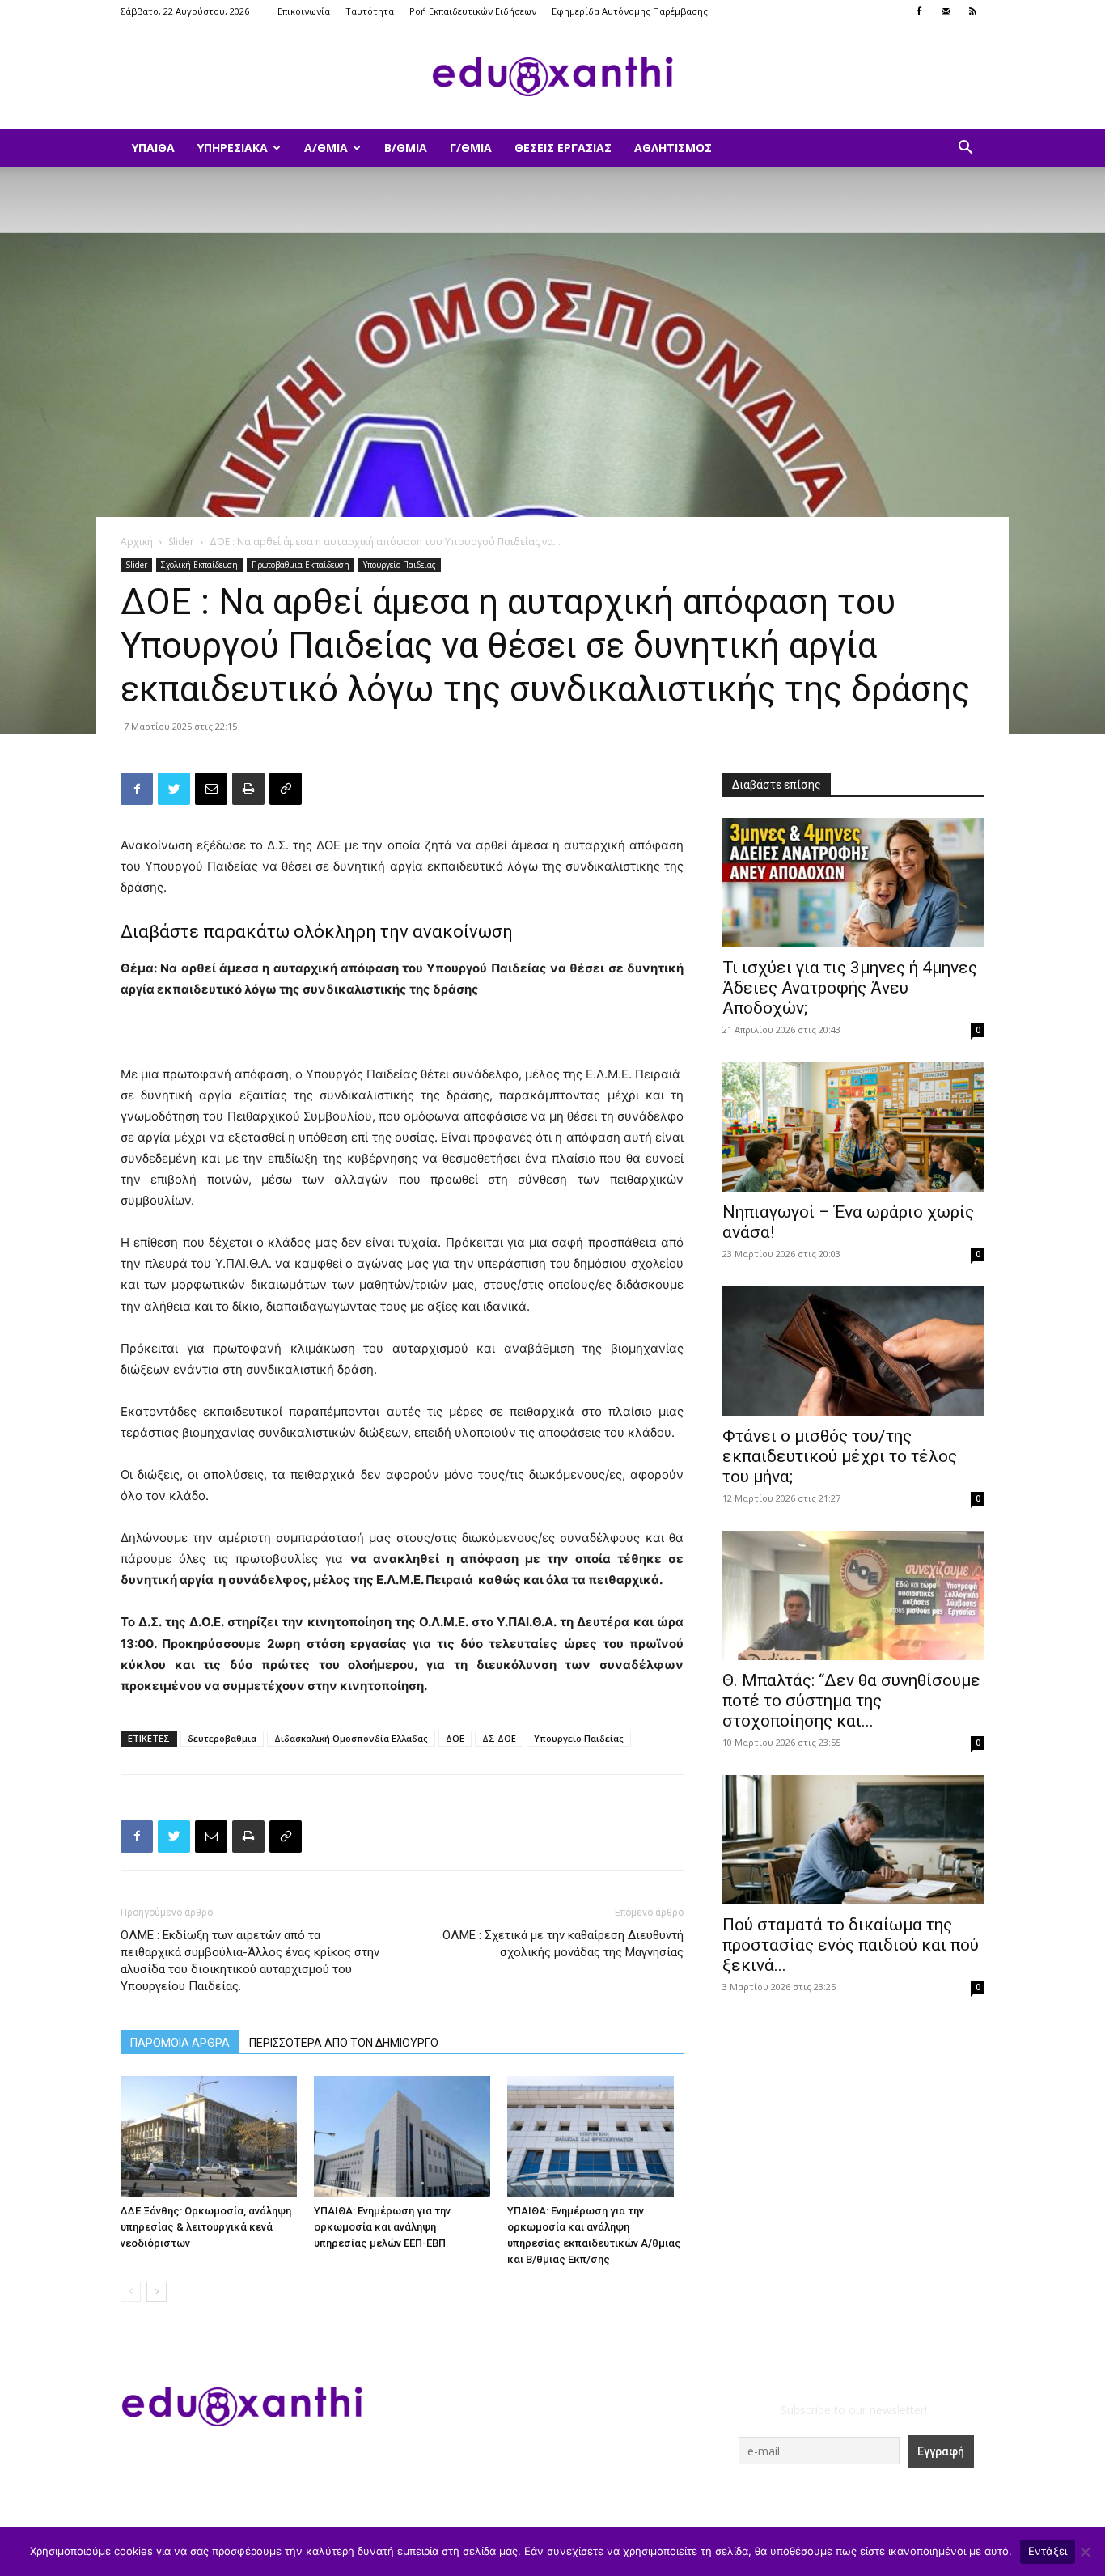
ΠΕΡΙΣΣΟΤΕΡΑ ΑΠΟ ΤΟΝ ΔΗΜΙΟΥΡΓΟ (344, 2043)
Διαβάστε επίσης (777, 785)
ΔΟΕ (455, 1738)
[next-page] (157, 2292)
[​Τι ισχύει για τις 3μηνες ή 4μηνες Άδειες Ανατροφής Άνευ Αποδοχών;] (853, 883)
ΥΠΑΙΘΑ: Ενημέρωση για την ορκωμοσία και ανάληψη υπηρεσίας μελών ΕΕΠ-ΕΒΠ (382, 2227)
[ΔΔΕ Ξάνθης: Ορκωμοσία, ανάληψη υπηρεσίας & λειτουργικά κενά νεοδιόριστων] (209, 2137)
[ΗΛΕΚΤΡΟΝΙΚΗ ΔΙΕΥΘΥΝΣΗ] (211, 789)
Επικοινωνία (304, 11)
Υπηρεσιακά (233, 148)
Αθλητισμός (673, 148)
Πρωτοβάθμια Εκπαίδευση (301, 565)
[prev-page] (131, 2292)
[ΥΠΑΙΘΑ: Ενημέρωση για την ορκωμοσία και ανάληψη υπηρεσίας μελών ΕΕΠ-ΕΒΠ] (402, 2137)
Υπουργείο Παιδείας (400, 565)
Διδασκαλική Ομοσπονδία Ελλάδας (351, 1738)
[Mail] (946, 11)
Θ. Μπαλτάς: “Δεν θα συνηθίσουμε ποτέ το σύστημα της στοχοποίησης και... (851, 1701)
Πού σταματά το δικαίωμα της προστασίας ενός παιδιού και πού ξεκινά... (851, 1945)
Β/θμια (406, 148)
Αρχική (137, 542)
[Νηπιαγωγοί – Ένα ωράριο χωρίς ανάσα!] (853, 1127)
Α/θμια (326, 148)
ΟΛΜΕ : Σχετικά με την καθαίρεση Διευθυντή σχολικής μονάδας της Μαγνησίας (563, 1944)
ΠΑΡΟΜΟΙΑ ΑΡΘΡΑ (180, 2043)
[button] (965, 149)
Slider (181, 542)
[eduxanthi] (552, 77)
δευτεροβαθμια (222, 1738)
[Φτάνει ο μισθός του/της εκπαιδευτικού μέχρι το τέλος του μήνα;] (853, 1351)
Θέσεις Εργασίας (563, 148)
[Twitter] (174, 789)
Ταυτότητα (370, 11)
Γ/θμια (471, 148)
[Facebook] (919, 11)
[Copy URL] (286, 789)
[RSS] (972, 11)
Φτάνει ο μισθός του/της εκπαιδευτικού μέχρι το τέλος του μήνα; (840, 1456)
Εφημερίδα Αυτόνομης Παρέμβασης (630, 11)
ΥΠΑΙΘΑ (153, 148)
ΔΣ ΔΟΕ (499, 1738)
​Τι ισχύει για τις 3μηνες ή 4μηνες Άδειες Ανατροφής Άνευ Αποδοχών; (850, 988)
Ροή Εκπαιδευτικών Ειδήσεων (473, 11)
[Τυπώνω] (248, 789)
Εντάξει (1048, 2551)
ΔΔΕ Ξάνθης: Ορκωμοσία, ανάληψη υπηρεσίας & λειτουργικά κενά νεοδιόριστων (206, 2227)
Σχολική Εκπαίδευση (199, 565)
